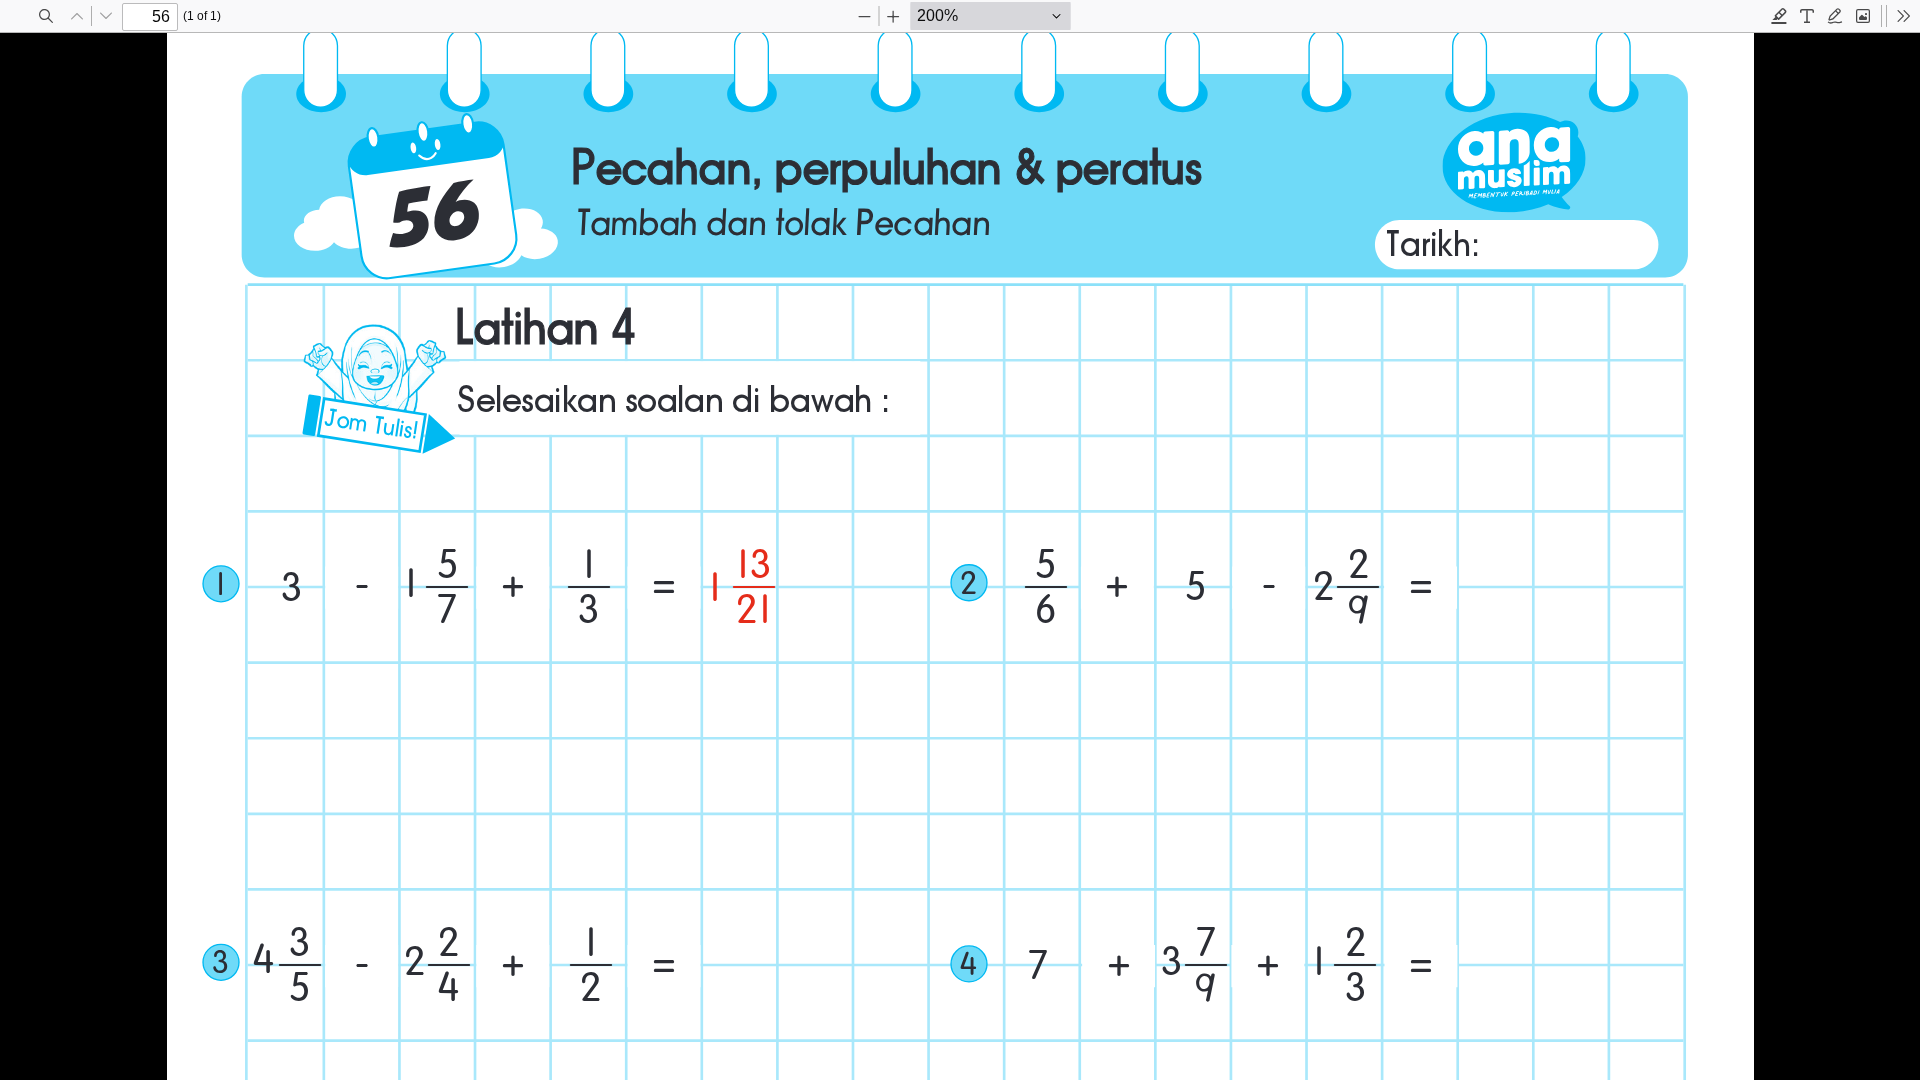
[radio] (1779, 16)
